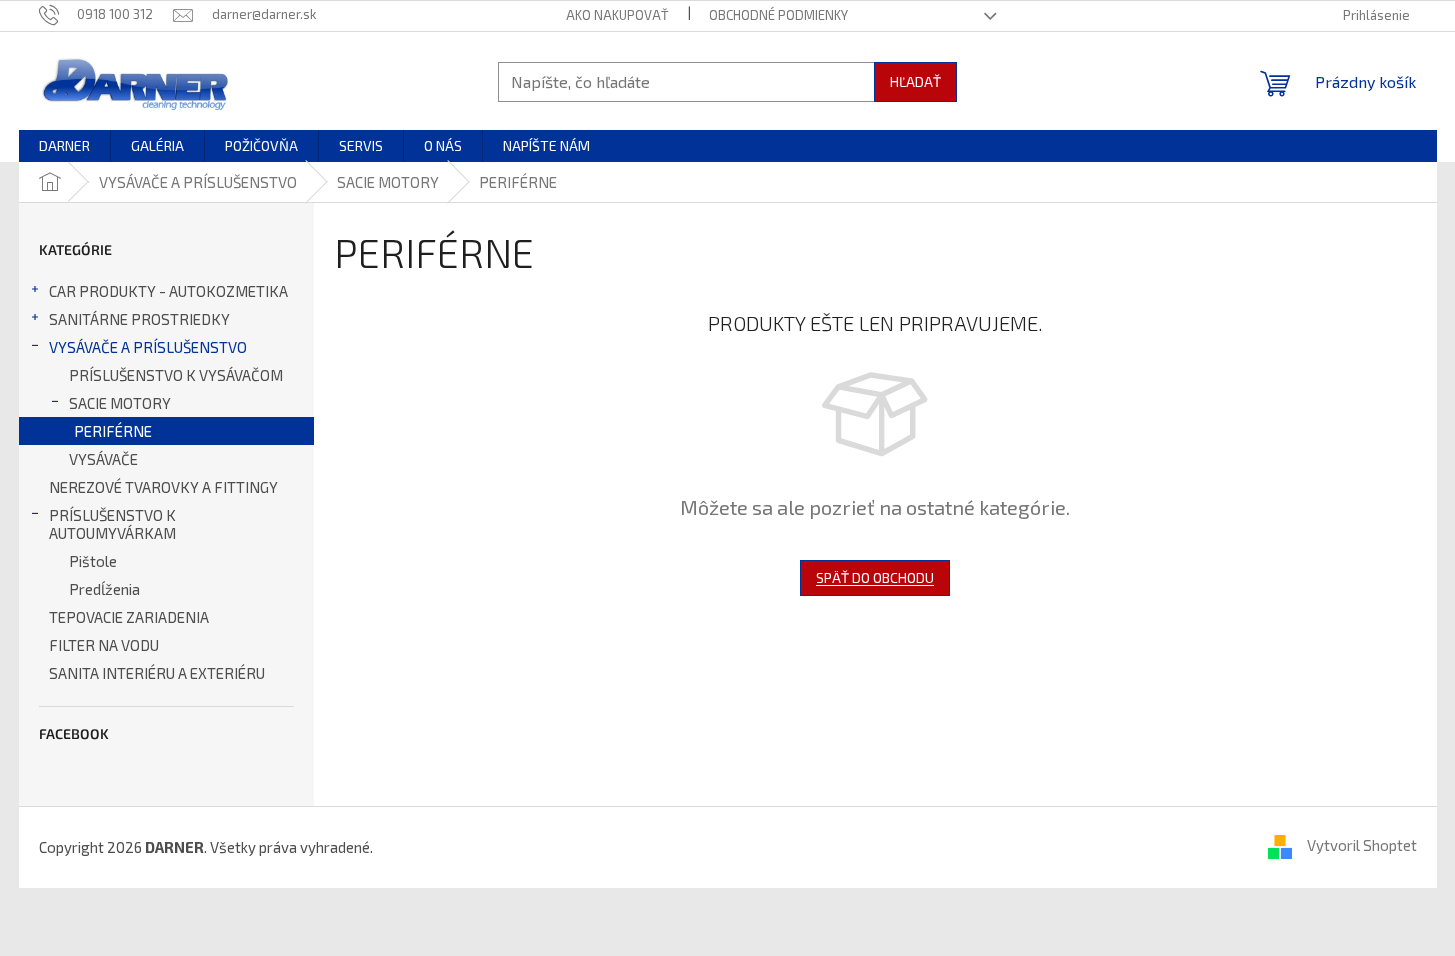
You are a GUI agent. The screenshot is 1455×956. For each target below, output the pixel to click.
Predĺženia (104, 589)
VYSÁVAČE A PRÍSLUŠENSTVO (148, 347)
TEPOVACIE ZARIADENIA (129, 617)
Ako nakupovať (617, 15)
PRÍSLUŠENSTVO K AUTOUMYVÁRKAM (112, 524)
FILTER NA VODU (104, 645)
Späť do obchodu (875, 577)
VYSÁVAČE (103, 459)
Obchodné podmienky (778, 15)
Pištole (93, 561)
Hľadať (915, 81)
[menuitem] (64, 146)
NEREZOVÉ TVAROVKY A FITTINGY (163, 487)
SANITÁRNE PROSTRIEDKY (139, 319)
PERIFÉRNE (113, 431)
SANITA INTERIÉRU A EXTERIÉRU (157, 673)
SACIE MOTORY (120, 403)
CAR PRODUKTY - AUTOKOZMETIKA (168, 291)
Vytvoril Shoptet (1362, 845)
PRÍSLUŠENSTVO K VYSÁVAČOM (176, 375)
